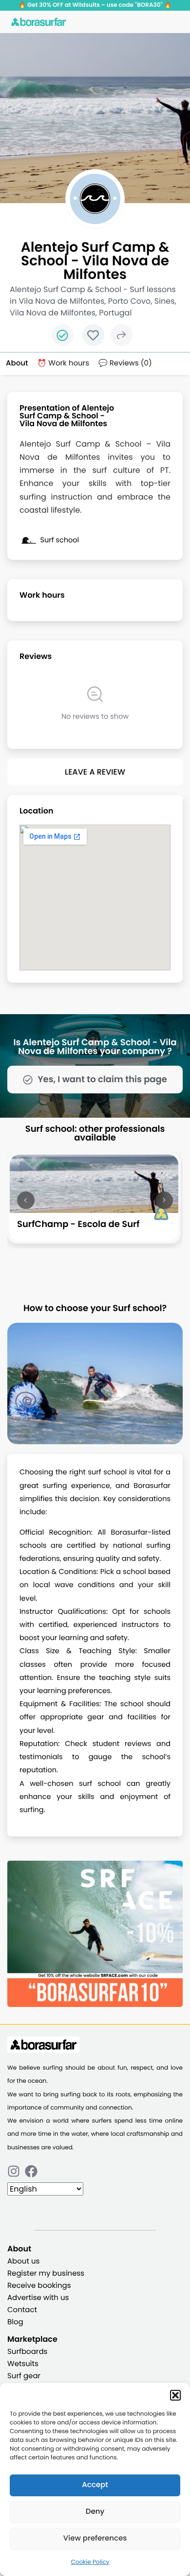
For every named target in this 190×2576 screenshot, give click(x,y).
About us (23, 2261)
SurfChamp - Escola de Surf (78, 1224)
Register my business (46, 2273)
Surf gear (24, 2376)
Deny (95, 2512)
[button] (175, 2395)
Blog (15, 2322)
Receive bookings (39, 2286)
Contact (22, 2310)
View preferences (95, 2538)
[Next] (164, 1200)
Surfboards (27, 2352)
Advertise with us (38, 2298)
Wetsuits (23, 2364)
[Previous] (26, 1200)
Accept (95, 2485)
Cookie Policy (90, 2562)
